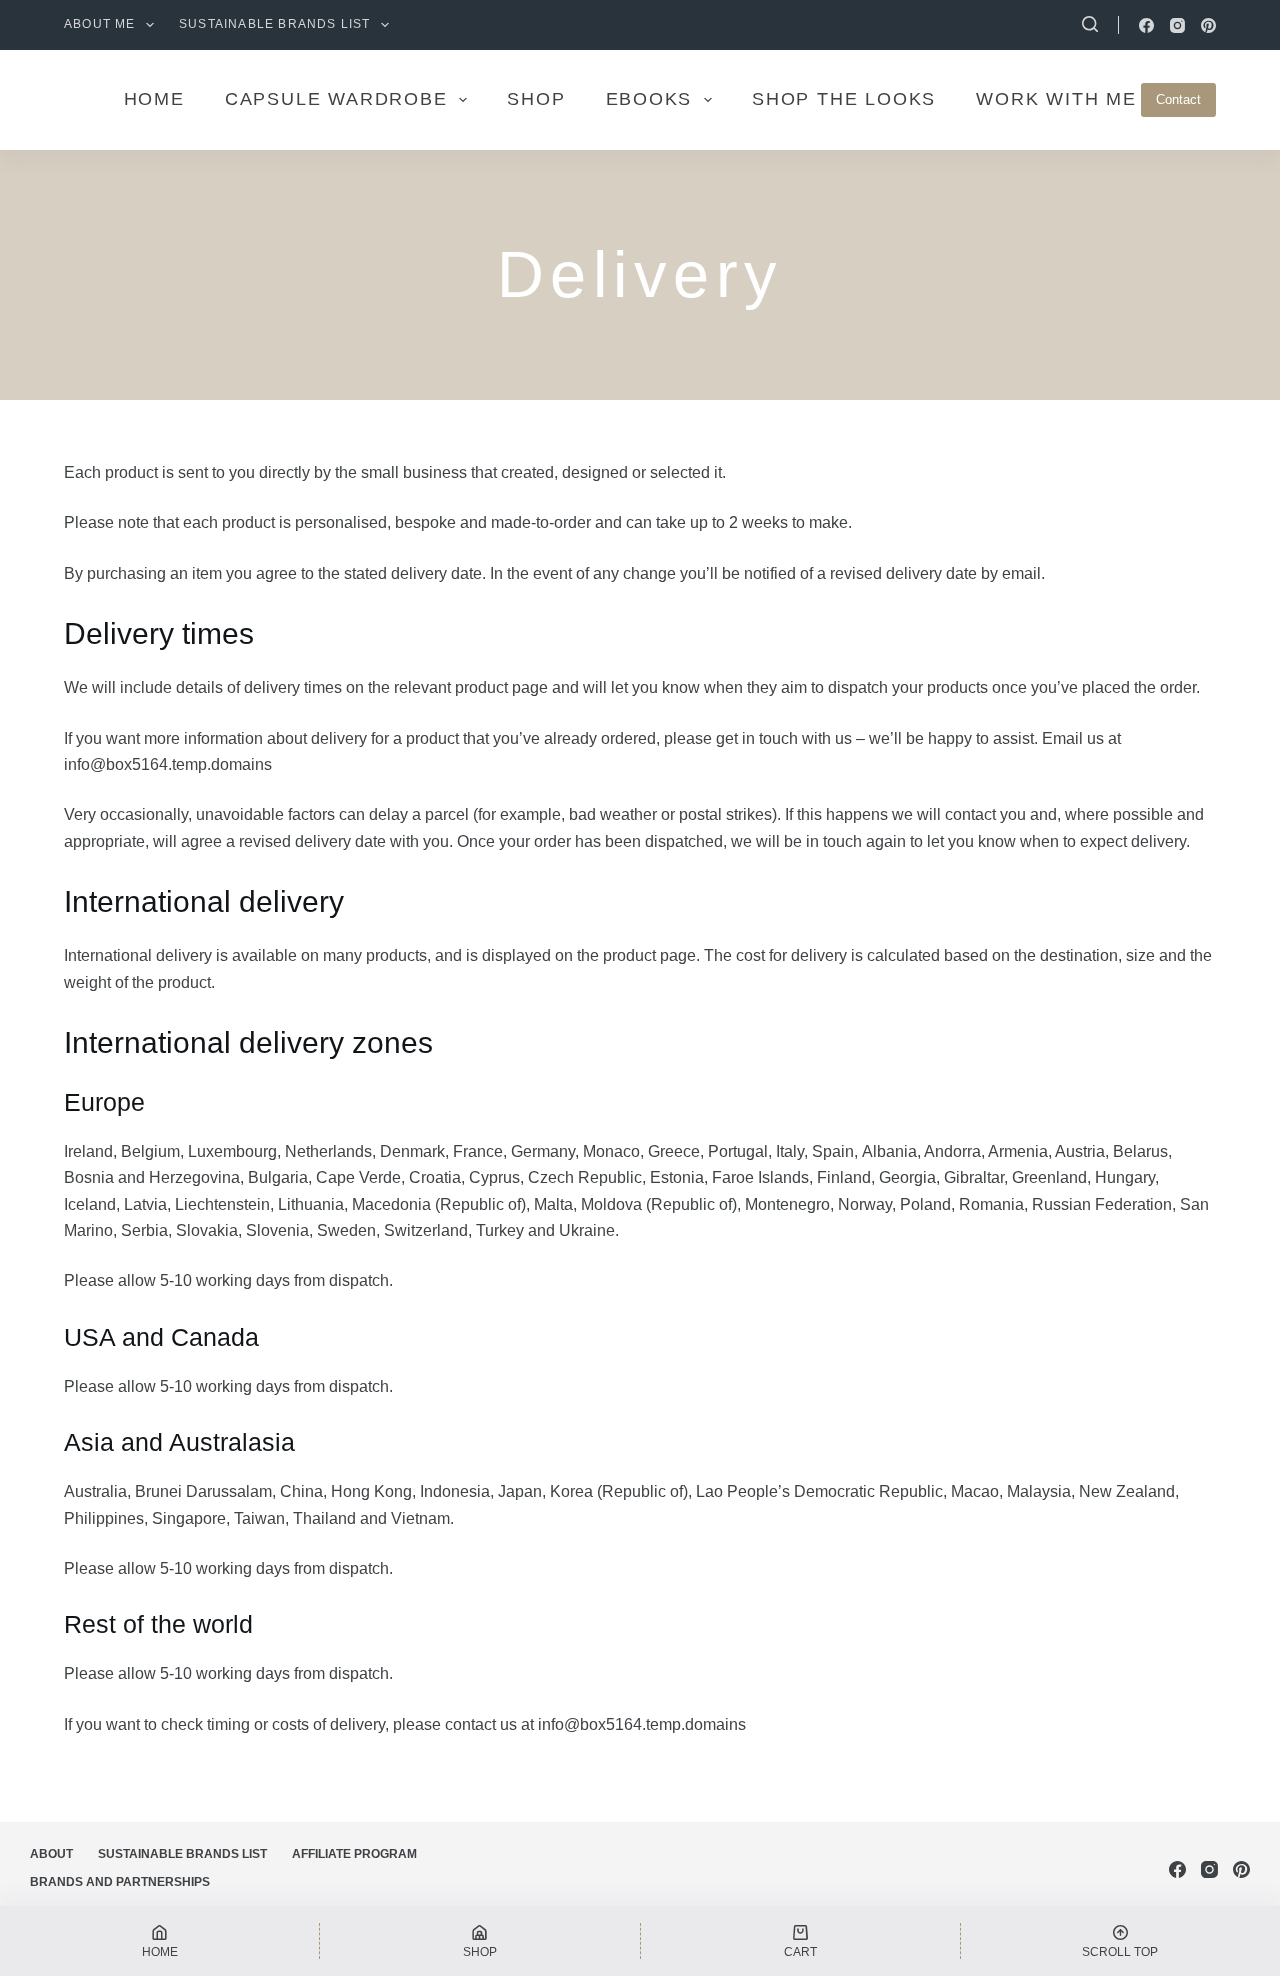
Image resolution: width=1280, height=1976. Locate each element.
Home (315, 99)
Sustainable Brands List (275, 24)
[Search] (1090, 24)
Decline (187, 1918)
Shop (698, 99)
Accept (95, 1918)
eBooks (810, 99)
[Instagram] (1177, 25)
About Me (100, 24)
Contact (1178, 99)
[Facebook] (1146, 25)
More (944, 99)
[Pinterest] (1208, 25)
